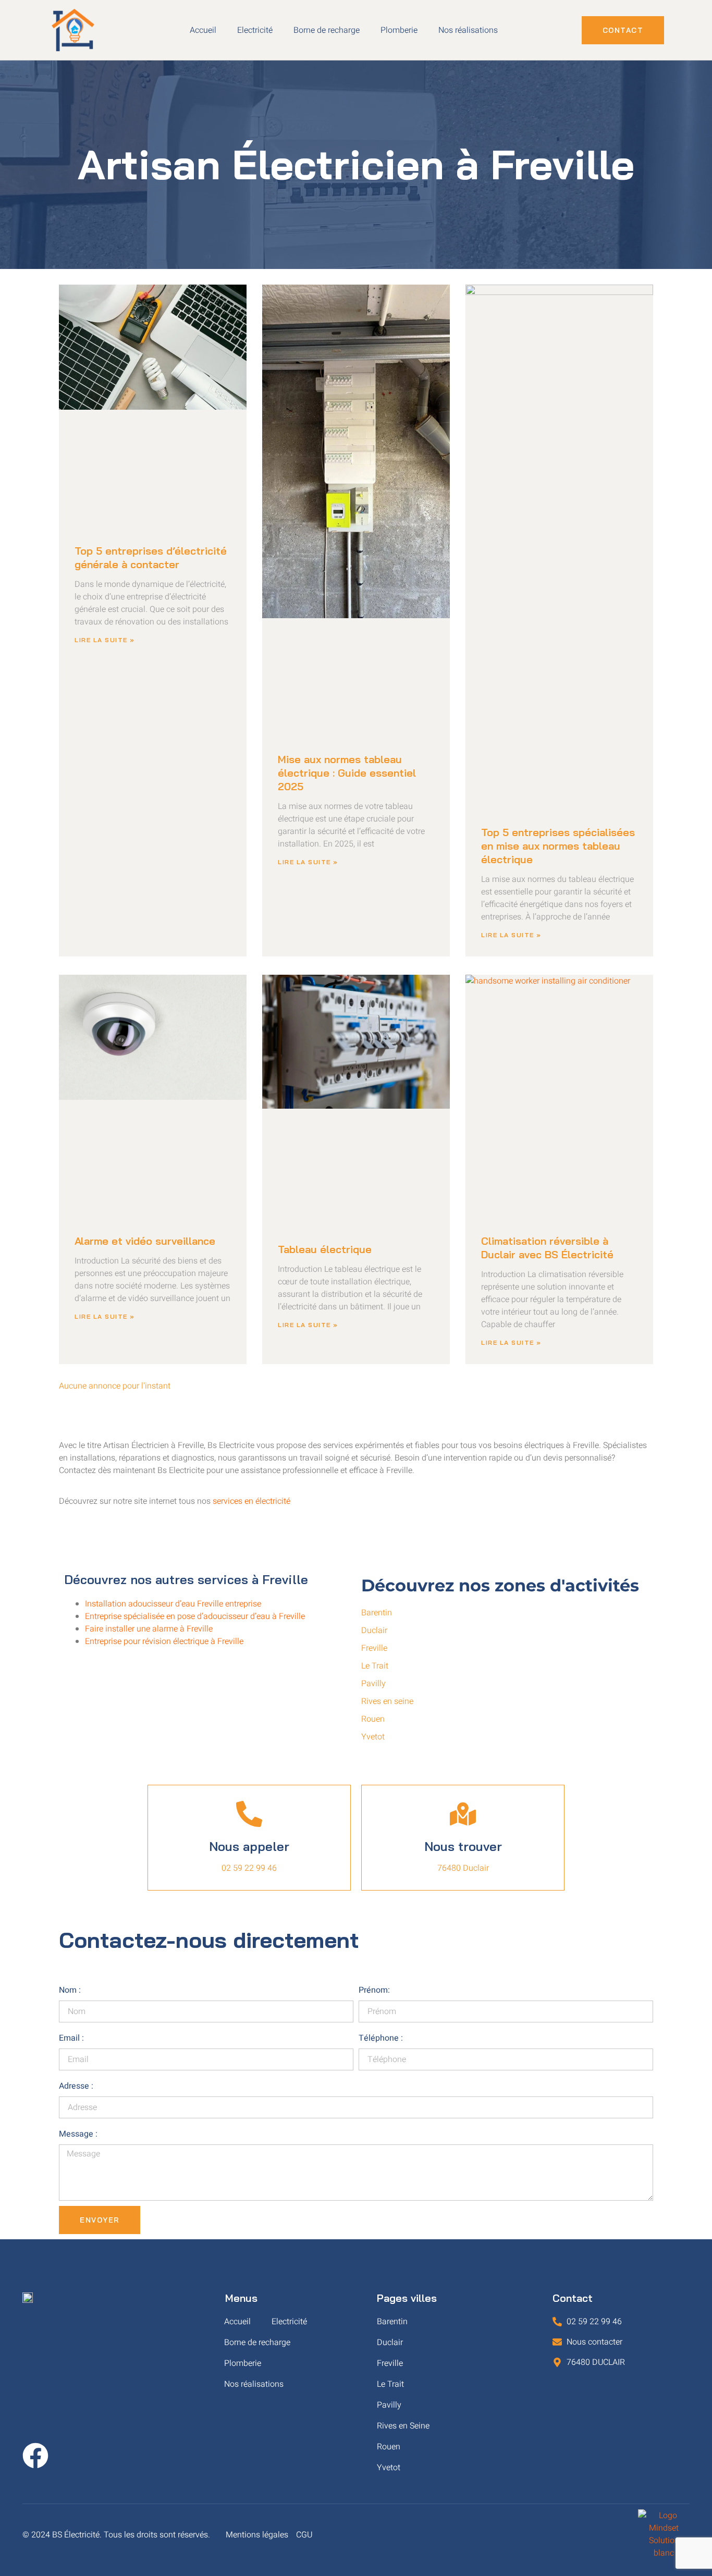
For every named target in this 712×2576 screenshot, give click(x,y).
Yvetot (389, 2468)
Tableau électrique (325, 1249)
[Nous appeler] (249, 1814)
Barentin (392, 2322)
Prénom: (374, 1990)
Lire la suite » (105, 640)
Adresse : (76, 2086)
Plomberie (399, 30)
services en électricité (251, 1501)
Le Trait (390, 2384)
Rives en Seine (403, 2426)
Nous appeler (249, 1846)
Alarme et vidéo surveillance (145, 1241)
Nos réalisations (468, 30)
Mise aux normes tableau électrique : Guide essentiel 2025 (347, 773)
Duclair (390, 2342)
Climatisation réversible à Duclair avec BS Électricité (547, 1248)
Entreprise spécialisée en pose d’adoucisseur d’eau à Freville (195, 1616)
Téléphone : (381, 2038)
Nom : (70, 1990)
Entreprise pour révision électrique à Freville (164, 1641)
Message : (78, 2134)
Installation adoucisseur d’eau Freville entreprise (173, 1604)
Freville (390, 2363)
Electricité (255, 30)
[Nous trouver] (463, 1814)
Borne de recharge (327, 30)
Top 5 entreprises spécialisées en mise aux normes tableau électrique (558, 846)
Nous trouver (463, 1846)
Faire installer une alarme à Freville (149, 1629)
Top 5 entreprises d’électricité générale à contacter (151, 557)
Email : (71, 2038)
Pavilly (389, 2405)
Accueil (203, 30)
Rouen (389, 2447)
